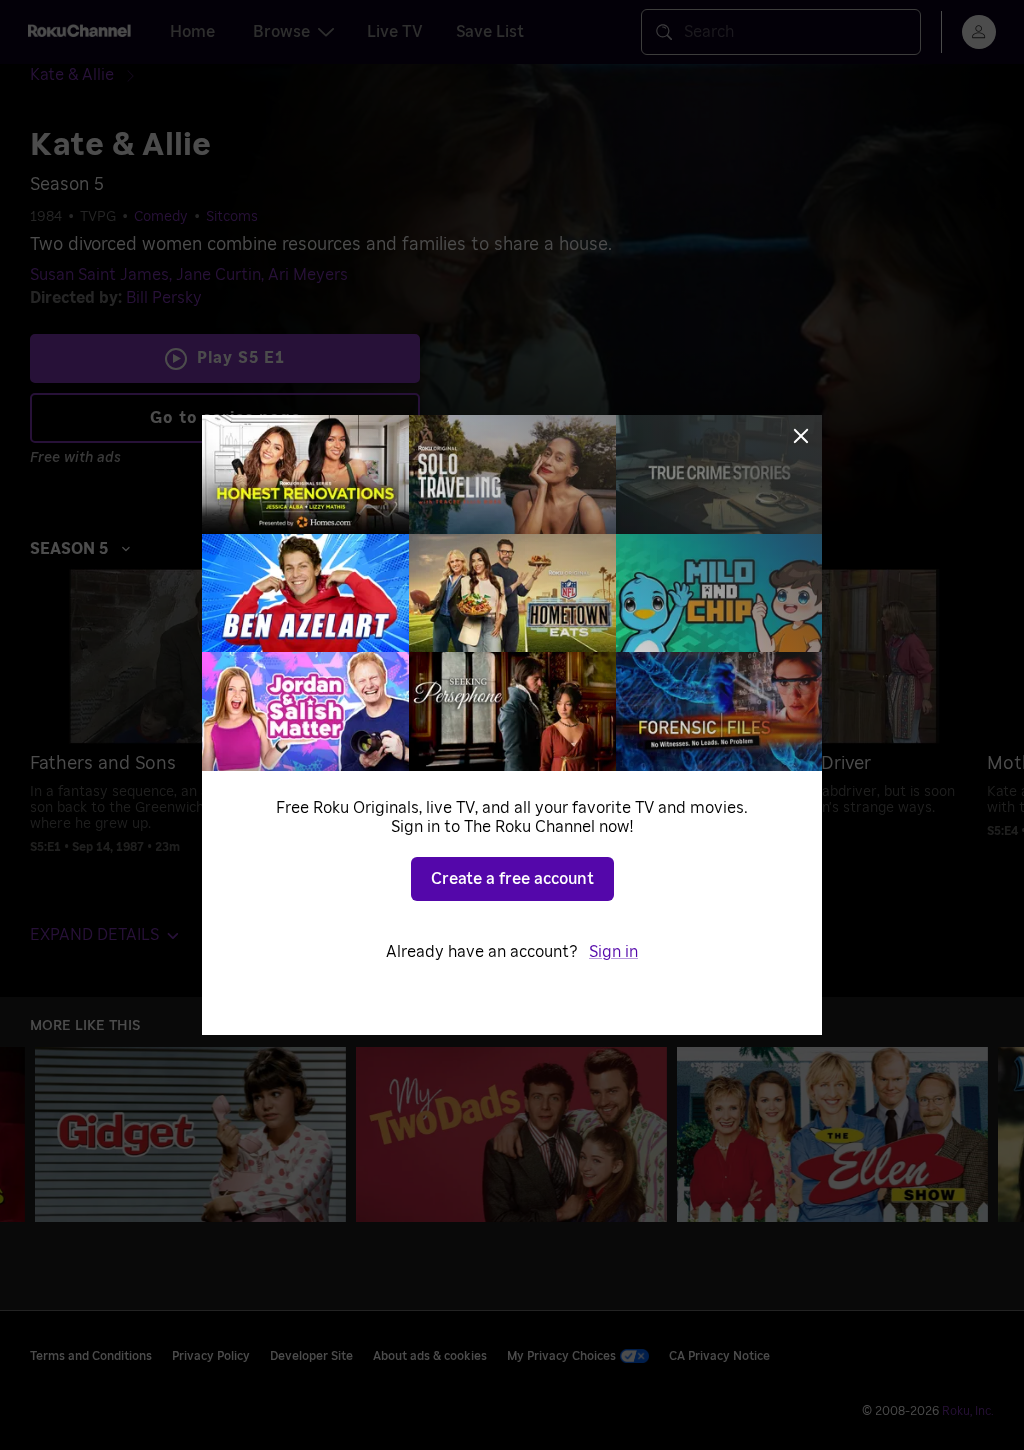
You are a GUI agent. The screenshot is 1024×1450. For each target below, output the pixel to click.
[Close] (801, 436)
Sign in (613, 952)
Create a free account (512, 879)
